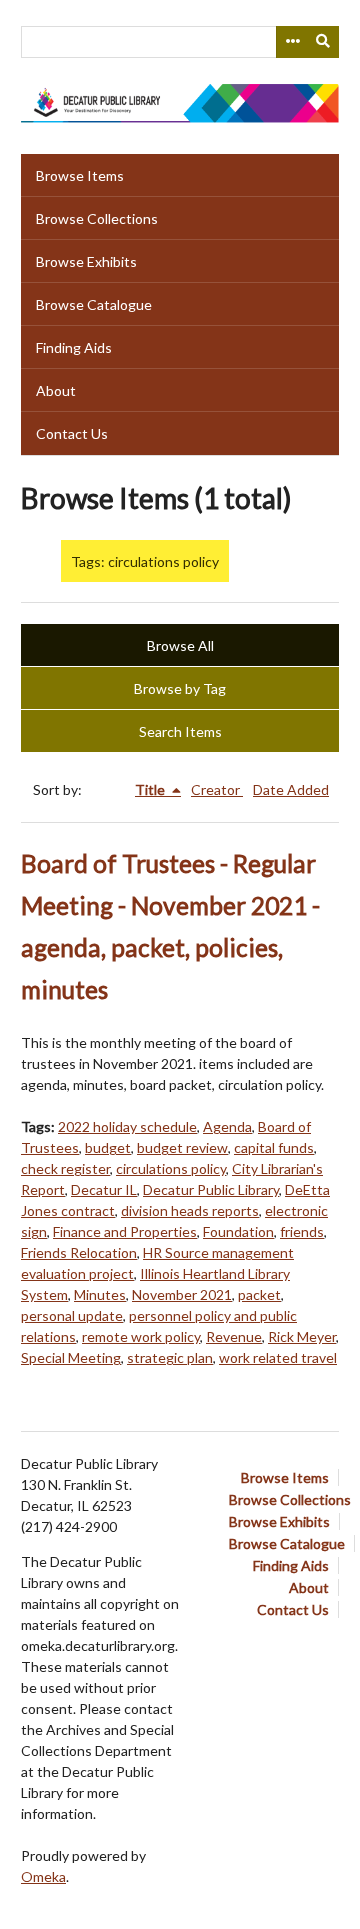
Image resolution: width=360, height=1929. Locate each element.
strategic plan (170, 1357)
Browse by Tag (180, 688)
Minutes (100, 1294)
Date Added (291, 789)
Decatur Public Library (211, 1189)
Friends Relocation (79, 1252)
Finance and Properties (125, 1231)
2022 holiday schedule (127, 1126)
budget (108, 1147)
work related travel (278, 1357)
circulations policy (171, 1168)
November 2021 (182, 1294)
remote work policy (141, 1336)
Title (151, 789)
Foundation (238, 1231)
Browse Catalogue (94, 304)
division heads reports (190, 1210)
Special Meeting (71, 1357)
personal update (72, 1315)
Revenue (234, 1336)
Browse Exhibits (86, 261)
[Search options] (292, 42)
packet (259, 1294)
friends (302, 1231)
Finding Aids (74, 347)
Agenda (227, 1126)
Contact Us (72, 433)
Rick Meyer (302, 1336)
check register (65, 1168)
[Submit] (324, 42)
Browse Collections (97, 218)
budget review (182, 1147)
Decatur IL (104, 1189)
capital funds (274, 1147)
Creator (217, 789)
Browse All (180, 645)
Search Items (180, 731)
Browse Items (80, 175)
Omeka (43, 1876)
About (56, 390)
